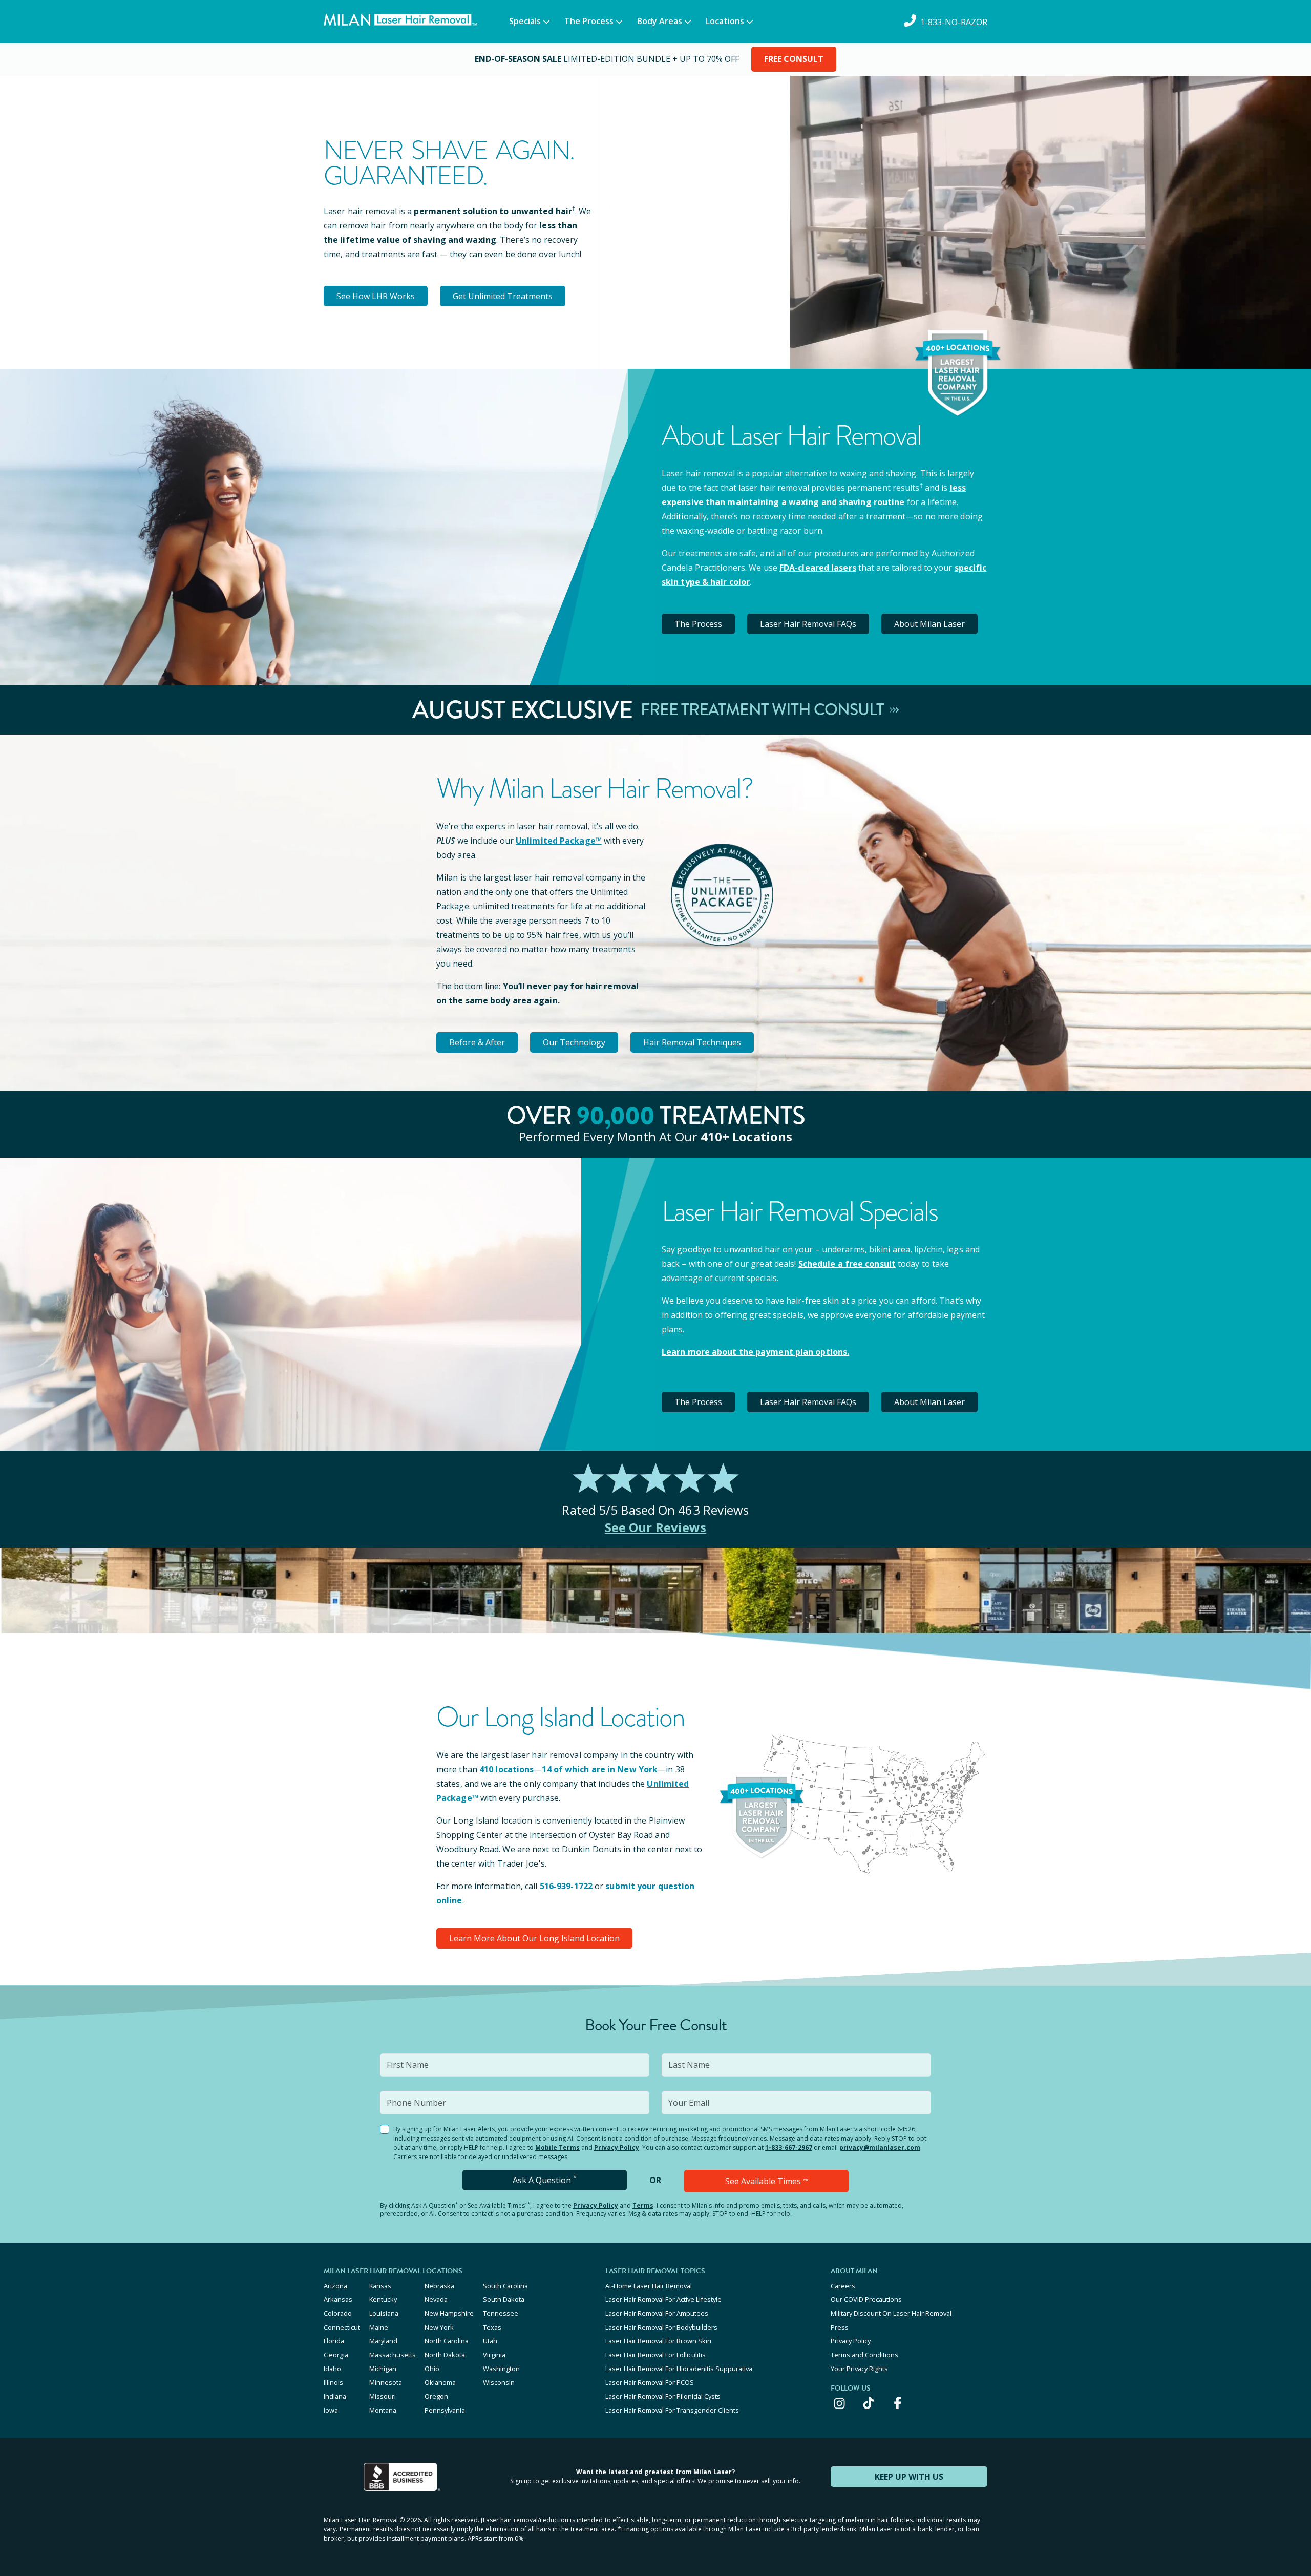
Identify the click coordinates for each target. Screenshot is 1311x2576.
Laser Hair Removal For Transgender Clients (672, 2410)
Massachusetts (393, 2355)
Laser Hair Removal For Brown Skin (658, 2341)
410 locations (506, 1769)
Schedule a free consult (847, 1264)
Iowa (331, 2410)
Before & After (477, 1042)
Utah (490, 2341)
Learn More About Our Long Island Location (534, 1938)
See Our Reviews (656, 1527)
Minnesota (386, 2382)
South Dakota (504, 2299)
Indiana (335, 2396)
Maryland (383, 2341)
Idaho (332, 2369)
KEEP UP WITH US (909, 2477)
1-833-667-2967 (789, 2148)
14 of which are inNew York (600, 1769)
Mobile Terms (557, 2148)
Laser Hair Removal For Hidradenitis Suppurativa (679, 2369)
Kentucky (383, 2299)
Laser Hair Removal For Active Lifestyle (663, 2299)
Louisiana (384, 2313)
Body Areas (660, 21)
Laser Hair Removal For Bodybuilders (661, 2327)
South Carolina (505, 2286)
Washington (501, 2369)
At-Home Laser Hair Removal (649, 2286)
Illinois (333, 2382)
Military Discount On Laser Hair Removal (891, 2313)
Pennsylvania (445, 2410)
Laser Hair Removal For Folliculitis (655, 2355)
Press (840, 2327)
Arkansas (338, 2299)
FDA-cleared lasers (818, 568)
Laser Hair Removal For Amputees (657, 2313)
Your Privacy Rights (859, 2369)
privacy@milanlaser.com (880, 2148)
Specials (525, 21)
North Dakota (445, 2355)
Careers (843, 2286)
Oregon (436, 2396)
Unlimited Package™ (559, 841)
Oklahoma (440, 2382)
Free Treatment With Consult (764, 710)
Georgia (336, 2355)
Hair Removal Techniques (692, 1042)
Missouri (383, 2396)
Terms (643, 2205)
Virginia (494, 2355)
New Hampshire (449, 2313)
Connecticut (342, 2327)
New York (439, 2327)
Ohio (432, 2369)
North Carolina (447, 2341)
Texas (492, 2327)
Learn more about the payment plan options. (755, 1352)
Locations (725, 21)
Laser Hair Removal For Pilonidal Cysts (663, 2396)
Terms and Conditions (864, 2355)
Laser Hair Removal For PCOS (650, 2382)
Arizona (335, 2286)
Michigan (383, 2369)
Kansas (380, 2286)
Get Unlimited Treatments (503, 296)
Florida (334, 2341)
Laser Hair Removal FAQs (808, 624)
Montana (383, 2410)
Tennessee (501, 2313)
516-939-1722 (566, 1886)
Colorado (338, 2313)
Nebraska (439, 2286)
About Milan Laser (929, 624)
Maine (379, 2327)
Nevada (436, 2299)
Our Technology (574, 1042)
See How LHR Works (376, 296)
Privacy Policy (617, 2148)
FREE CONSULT (794, 59)
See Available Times (767, 2181)
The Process (589, 21)
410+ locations (746, 1136)
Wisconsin (499, 2382)
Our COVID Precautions (866, 2299)
